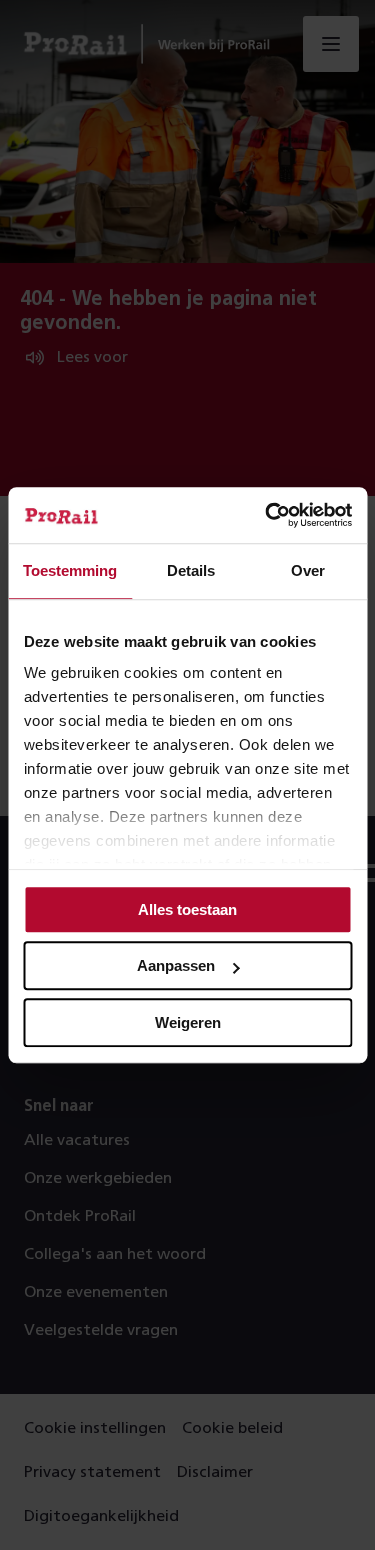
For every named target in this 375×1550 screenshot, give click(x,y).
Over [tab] (308, 570)
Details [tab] (191, 570)
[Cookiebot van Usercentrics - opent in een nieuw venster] (267, 515)
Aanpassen (176, 965)
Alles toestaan (187, 909)
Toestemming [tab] (70, 570)
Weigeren (188, 1022)
